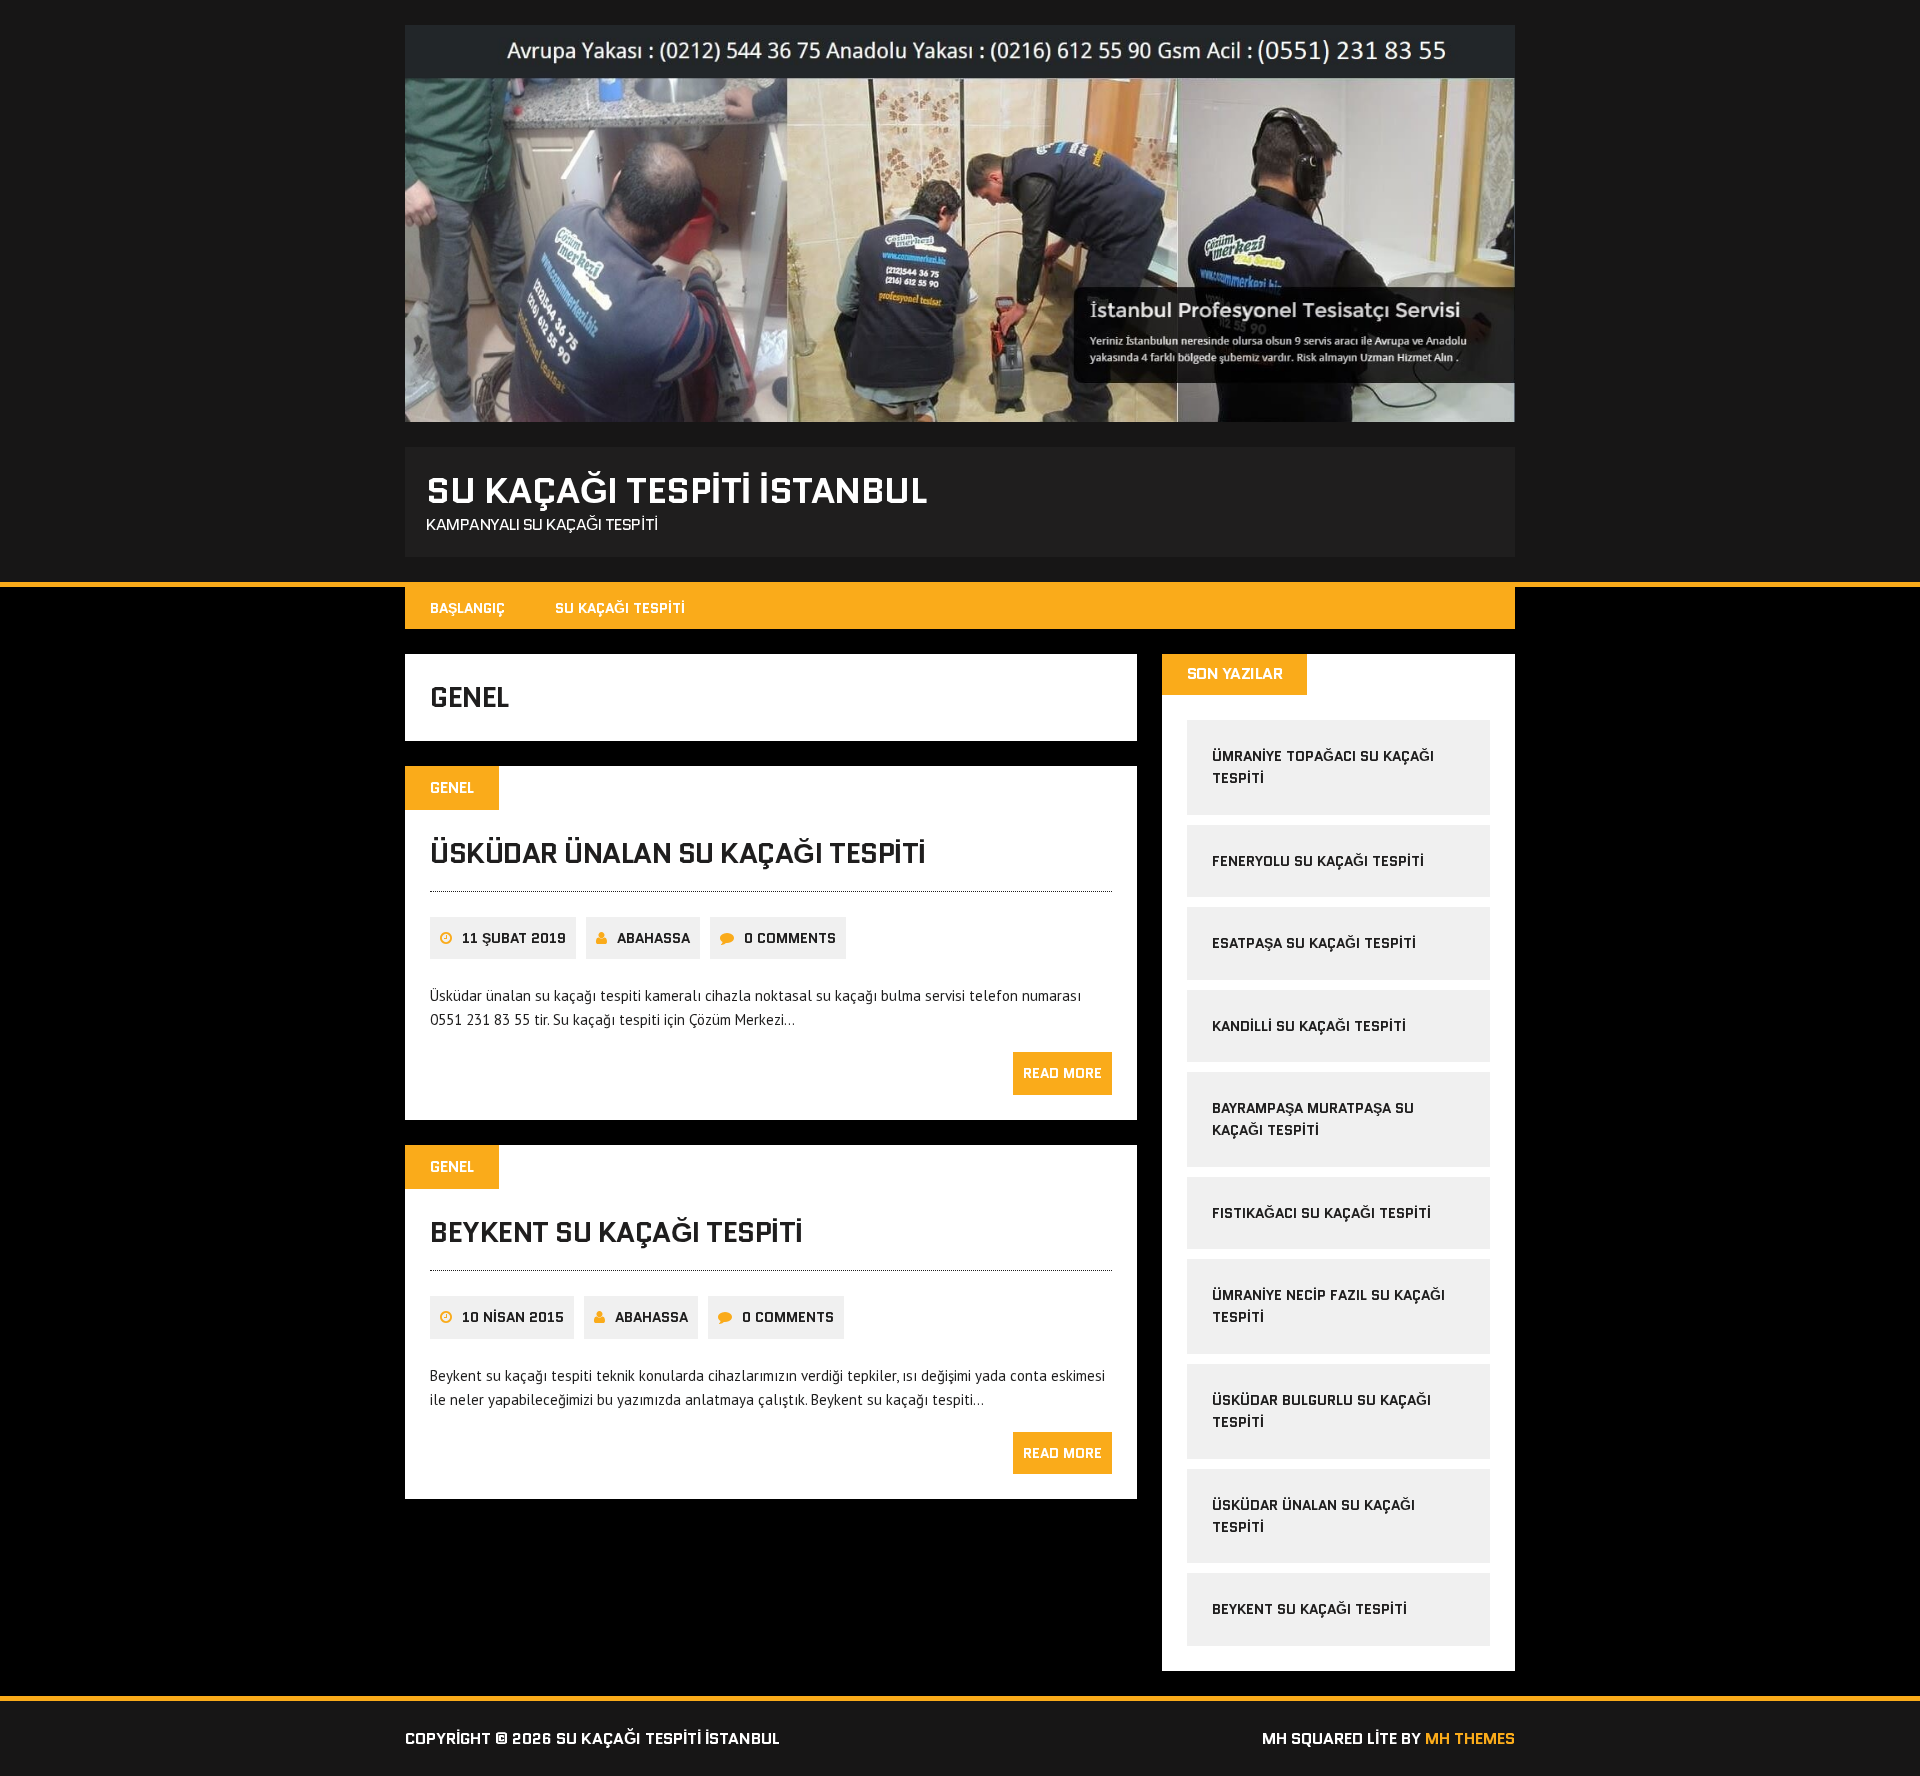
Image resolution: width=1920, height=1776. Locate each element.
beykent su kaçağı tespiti (616, 1232)
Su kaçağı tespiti (620, 608)
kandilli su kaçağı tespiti (1309, 1026)
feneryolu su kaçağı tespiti (1318, 861)
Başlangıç (467, 608)
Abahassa (653, 938)
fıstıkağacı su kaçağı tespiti (1321, 1213)
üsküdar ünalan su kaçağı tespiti (678, 853)
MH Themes (1470, 1738)
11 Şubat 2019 (514, 938)
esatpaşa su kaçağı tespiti (1314, 943)
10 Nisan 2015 (513, 1317)
